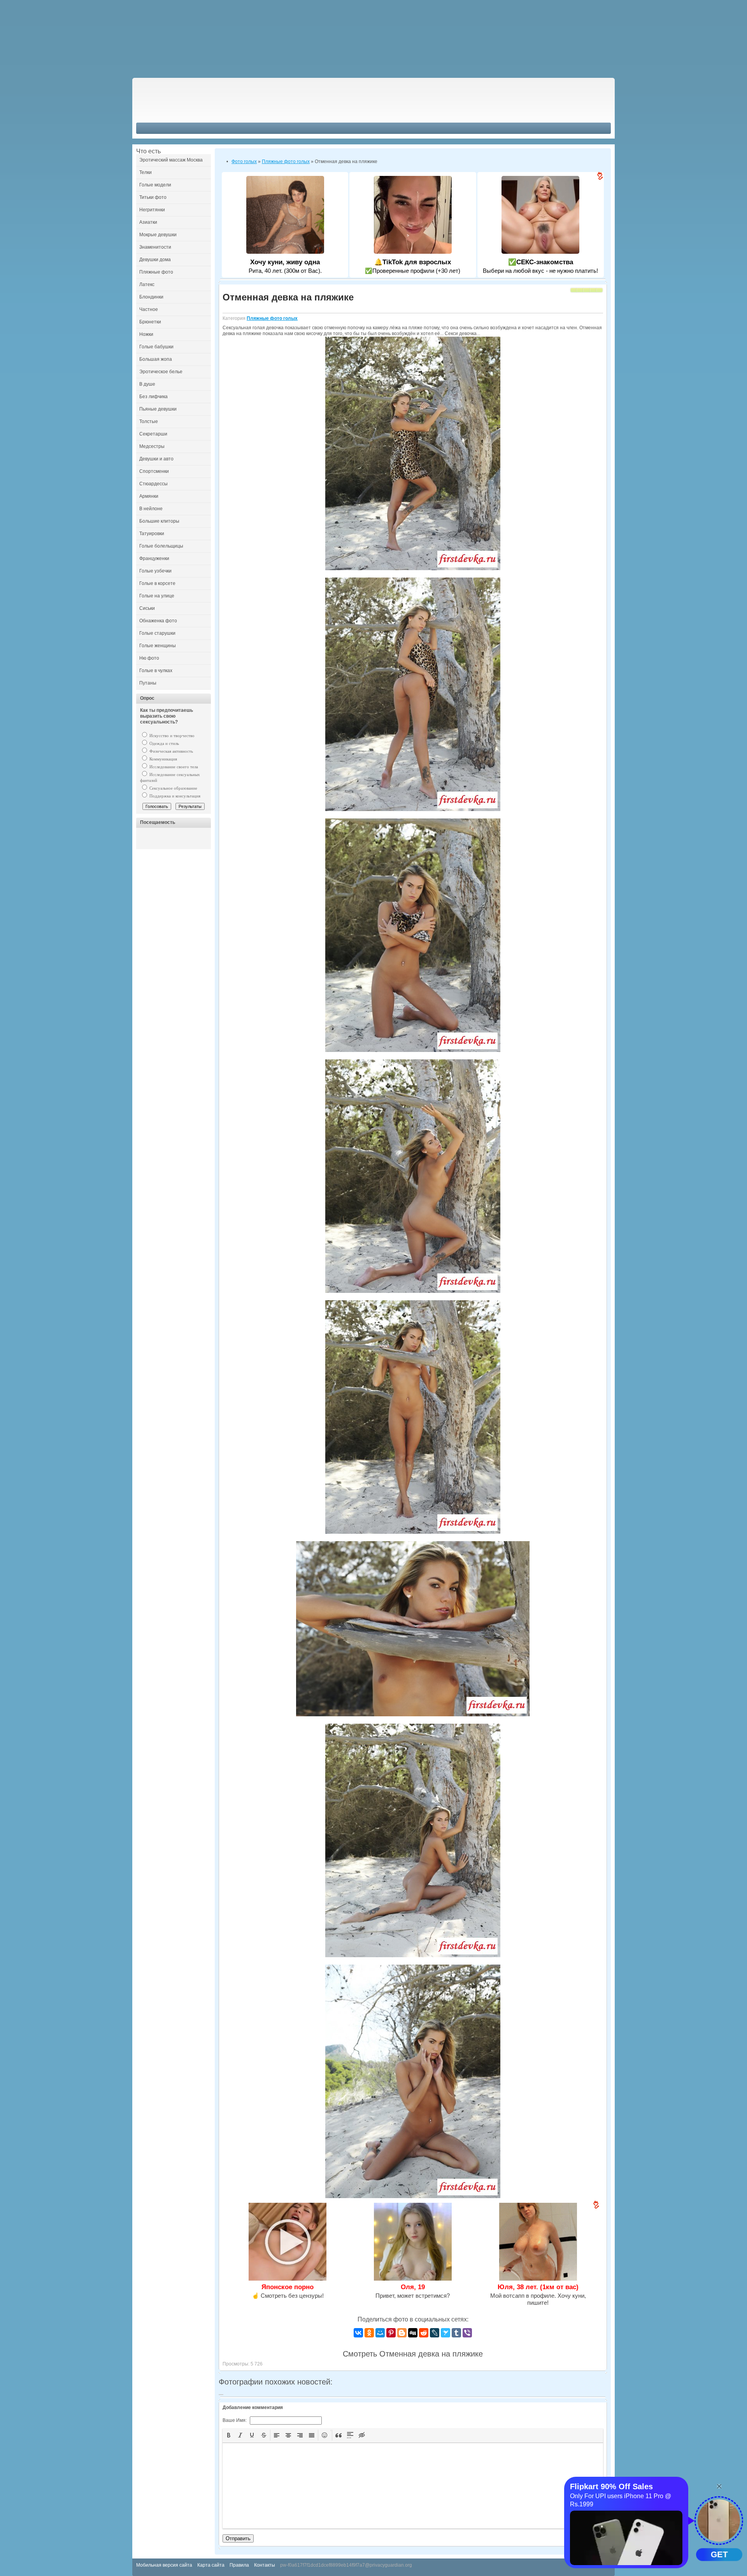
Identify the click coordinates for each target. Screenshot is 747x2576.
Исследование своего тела (173, 767)
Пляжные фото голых (272, 318)
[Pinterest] (391, 2333)
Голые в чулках (156, 671)
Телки (146, 172)
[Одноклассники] (369, 2333)
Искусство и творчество (171, 736)
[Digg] (413, 2333)
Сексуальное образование (173, 788)
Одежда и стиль (164, 743)
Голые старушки (157, 633)
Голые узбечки (155, 571)
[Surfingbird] (445, 2333)
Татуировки (152, 534)
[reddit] (424, 2333)
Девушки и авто (156, 459)
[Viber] (467, 2333)
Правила (239, 2565)
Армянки (149, 496)
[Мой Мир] (380, 2333)
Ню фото (149, 658)
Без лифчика (153, 397)
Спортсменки (154, 471)
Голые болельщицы (161, 546)
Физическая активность (171, 751)
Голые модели (155, 185)
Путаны (148, 683)
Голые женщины (158, 646)
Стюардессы (153, 484)
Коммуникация (163, 759)
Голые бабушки (156, 347)
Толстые (149, 421)
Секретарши (153, 434)
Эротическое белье (161, 372)
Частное (149, 309)
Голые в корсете (157, 583)
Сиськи (147, 608)
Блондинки (151, 297)
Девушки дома (155, 260)
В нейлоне (151, 509)
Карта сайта (211, 2565)
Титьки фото (153, 197)
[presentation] (229, 2435)
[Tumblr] (456, 2333)
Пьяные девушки (158, 409)
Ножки (146, 334)
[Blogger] (402, 2333)
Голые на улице (157, 596)
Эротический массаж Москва (171, 160)
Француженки (154, 558)
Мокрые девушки (158, 235)
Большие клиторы (159, 521)
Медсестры (152, 446)
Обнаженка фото (158, 621)
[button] (229, 2435)
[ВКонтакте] (358, 2333)
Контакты (265, 2565)
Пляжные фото (156, 272)
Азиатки (148, 222)
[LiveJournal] (435, 2333)
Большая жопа (156, 359)
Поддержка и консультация (174, 796)
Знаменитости (155, 247)
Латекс (147, 284)
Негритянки (152, 210)
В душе (147, 384)
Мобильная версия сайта (164, 2565)
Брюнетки (150, 322)
